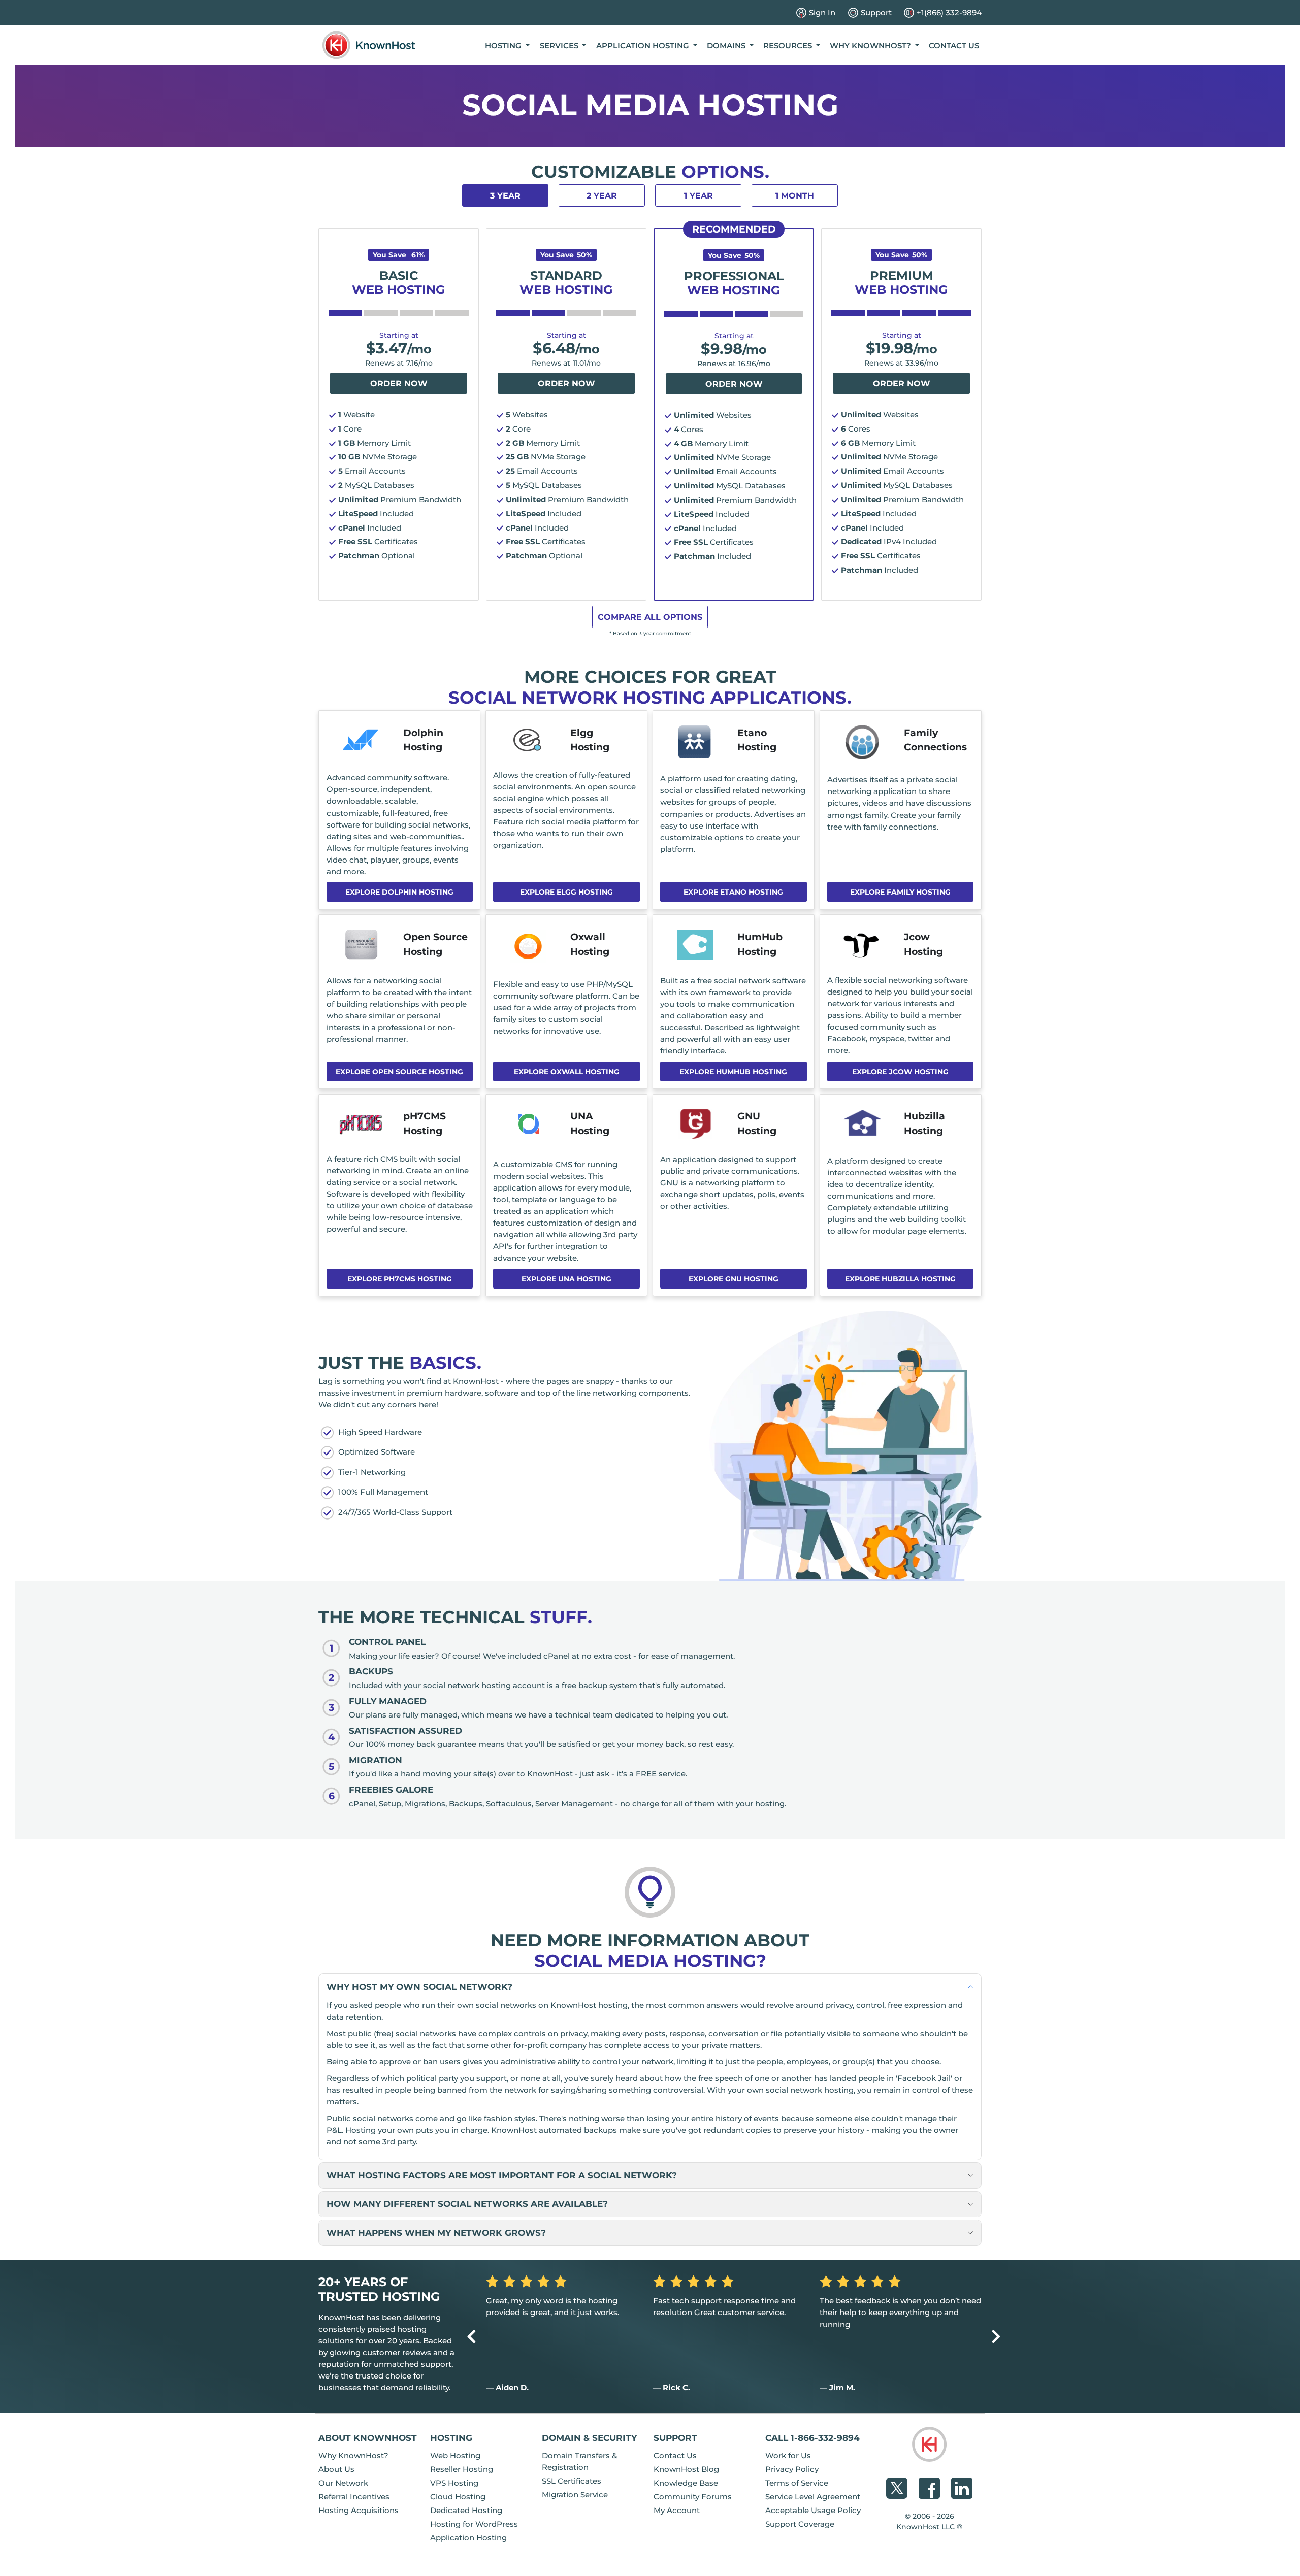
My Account (677, 2510)
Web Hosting (455, 2455)
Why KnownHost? (353, 2455)
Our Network (343, 2483)
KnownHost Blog (686, 2469)
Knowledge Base (686, 2483)
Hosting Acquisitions (359, 2510)
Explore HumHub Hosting (733, 1072)
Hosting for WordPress (474, 2524)
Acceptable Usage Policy (813, 2510)
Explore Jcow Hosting (900, 1072)
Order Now (399, 384)
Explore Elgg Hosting (566, 892)
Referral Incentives (354, 2497)
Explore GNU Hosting (734, 1279)
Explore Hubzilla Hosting (900, 1279)
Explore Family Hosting (900, 892)
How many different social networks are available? (467, 2204)
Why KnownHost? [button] (871, 45)
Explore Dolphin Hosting (399, 892)
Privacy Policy (792, 2469)
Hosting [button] (504, 45)
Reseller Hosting (462, 2469)
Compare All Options (650, 617)
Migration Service (575, 2495)
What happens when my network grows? (436, 2233)
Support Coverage (800, 2524)
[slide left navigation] (472, 2337)
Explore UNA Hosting (566, 1279)
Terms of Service (797, 2483)
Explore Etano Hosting (733, 892)
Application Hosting (468, 2538)
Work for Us (788, 2455)
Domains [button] (727, 45)
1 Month (795, 196)
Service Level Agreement (813, 2497)
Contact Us (954, 45)
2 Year (602, 196)
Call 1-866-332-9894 (812, 2438)
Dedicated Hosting (466, 2510)
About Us (336, 2469)
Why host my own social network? (419, 1986)
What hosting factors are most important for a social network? (502, 2175)
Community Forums (693, 2497)
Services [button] (560, 45)
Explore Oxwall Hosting (567, 1072)
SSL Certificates (572, 2481)
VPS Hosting (454, 2483)
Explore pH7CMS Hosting (400, 1279)
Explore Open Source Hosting (399, 1072)
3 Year (505, 196)
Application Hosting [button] (644, 45)
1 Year (698, 196)
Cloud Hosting (458, 2497)
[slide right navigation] (996, 2337)
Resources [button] (789, 45)
